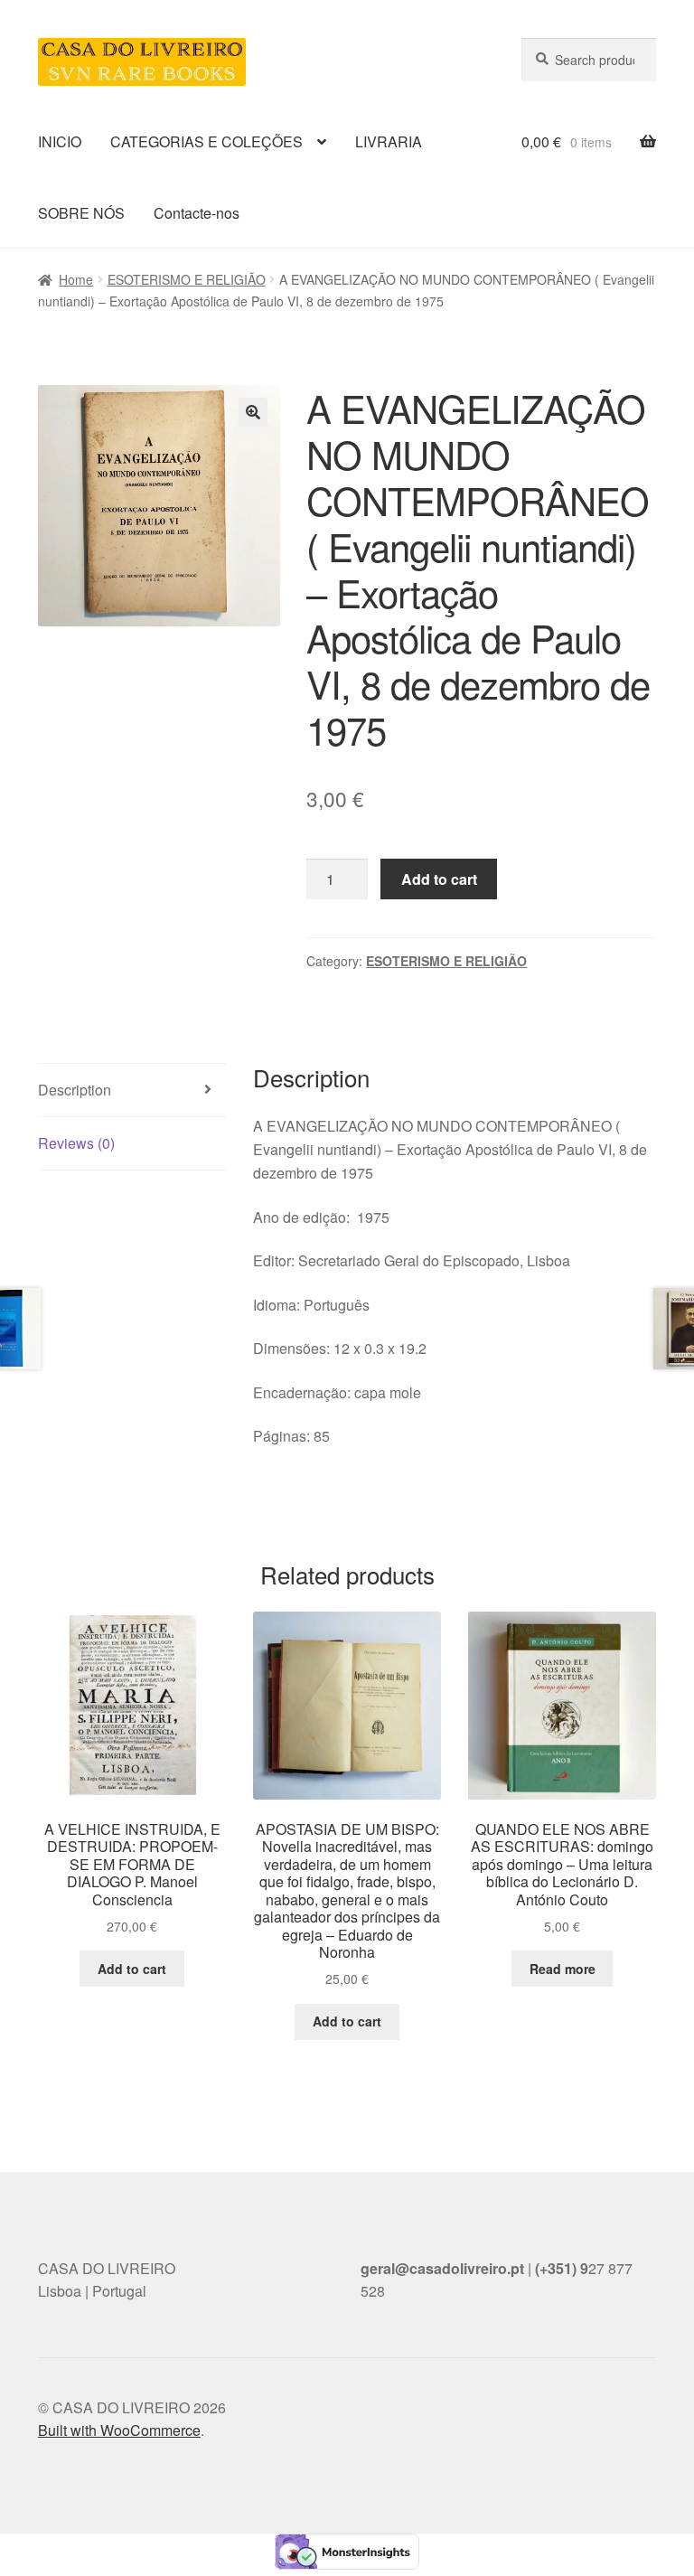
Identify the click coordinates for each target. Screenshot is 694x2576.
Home (76, 279)
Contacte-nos (197, 213)
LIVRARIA (389, 141)
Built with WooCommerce (119, 2430)
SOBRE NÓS (81, 213)
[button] (253, 412)
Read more (563, 1969)
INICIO (60, 141)
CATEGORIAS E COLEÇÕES (206, 141)
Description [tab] (75, 1090)
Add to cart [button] (132, 1969)
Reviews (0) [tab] (76, 1143)
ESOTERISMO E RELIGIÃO (187, 279)
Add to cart (439, 879)
